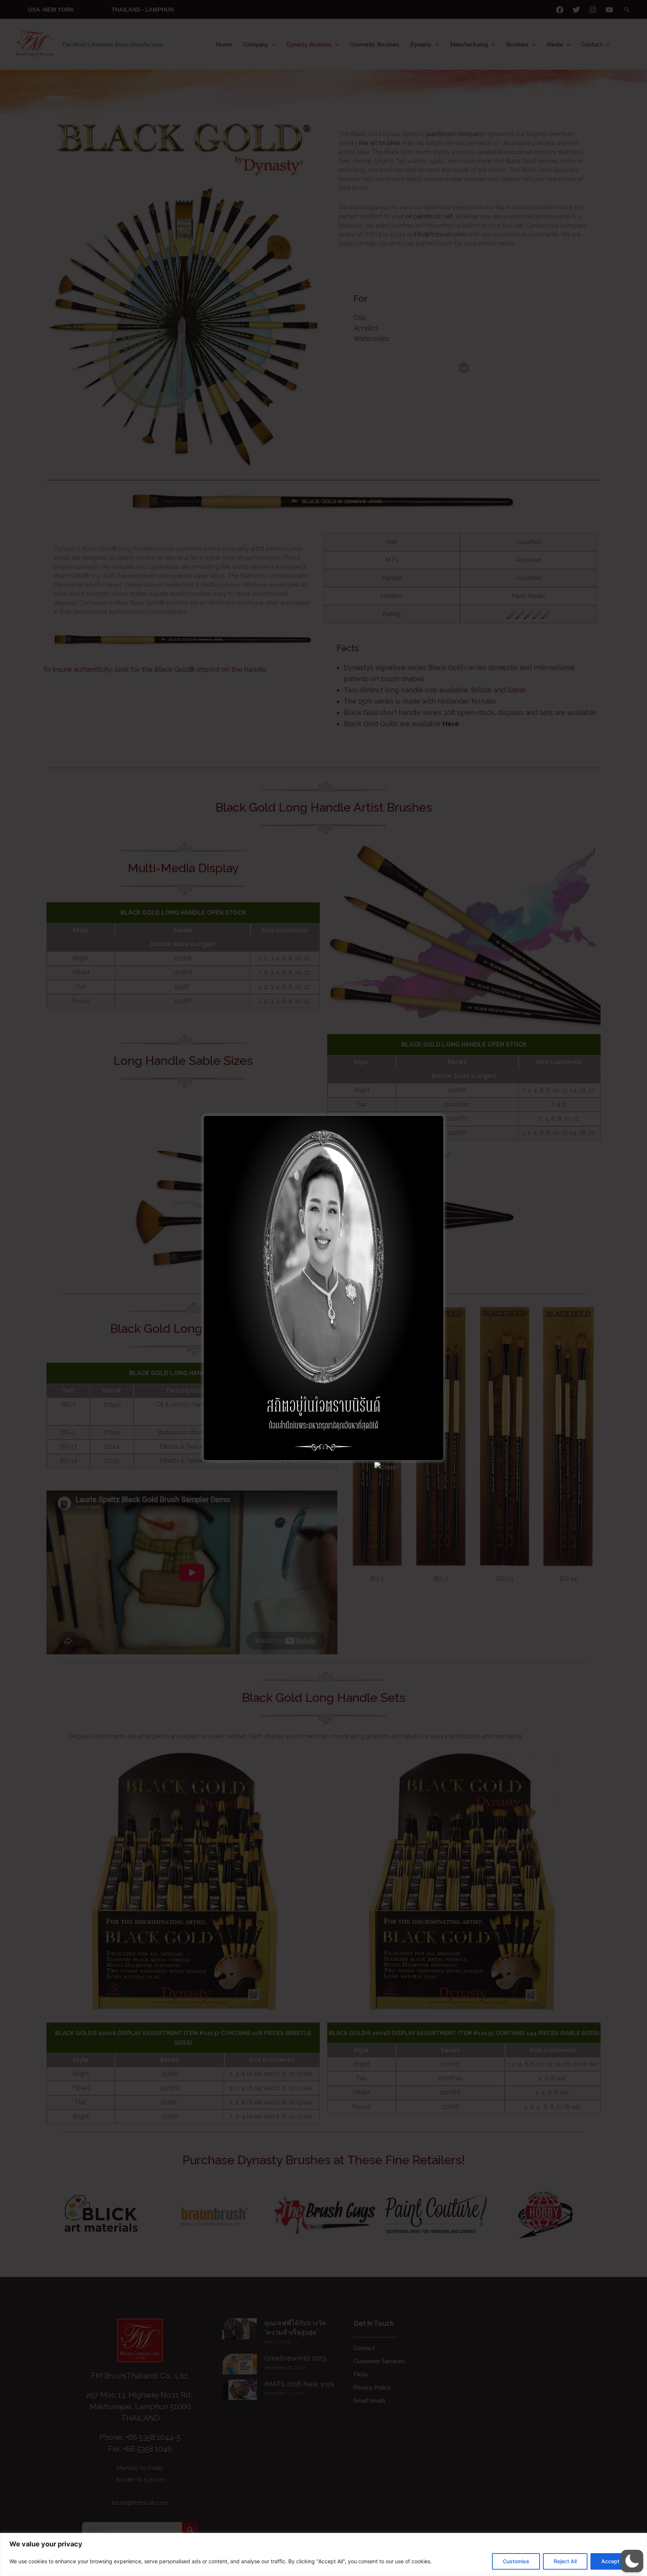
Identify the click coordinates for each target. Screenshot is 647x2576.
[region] (323, 2554)
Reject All (565, 2561)
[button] (632, 2561)
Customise (516, 2561)
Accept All (614, 2561)
